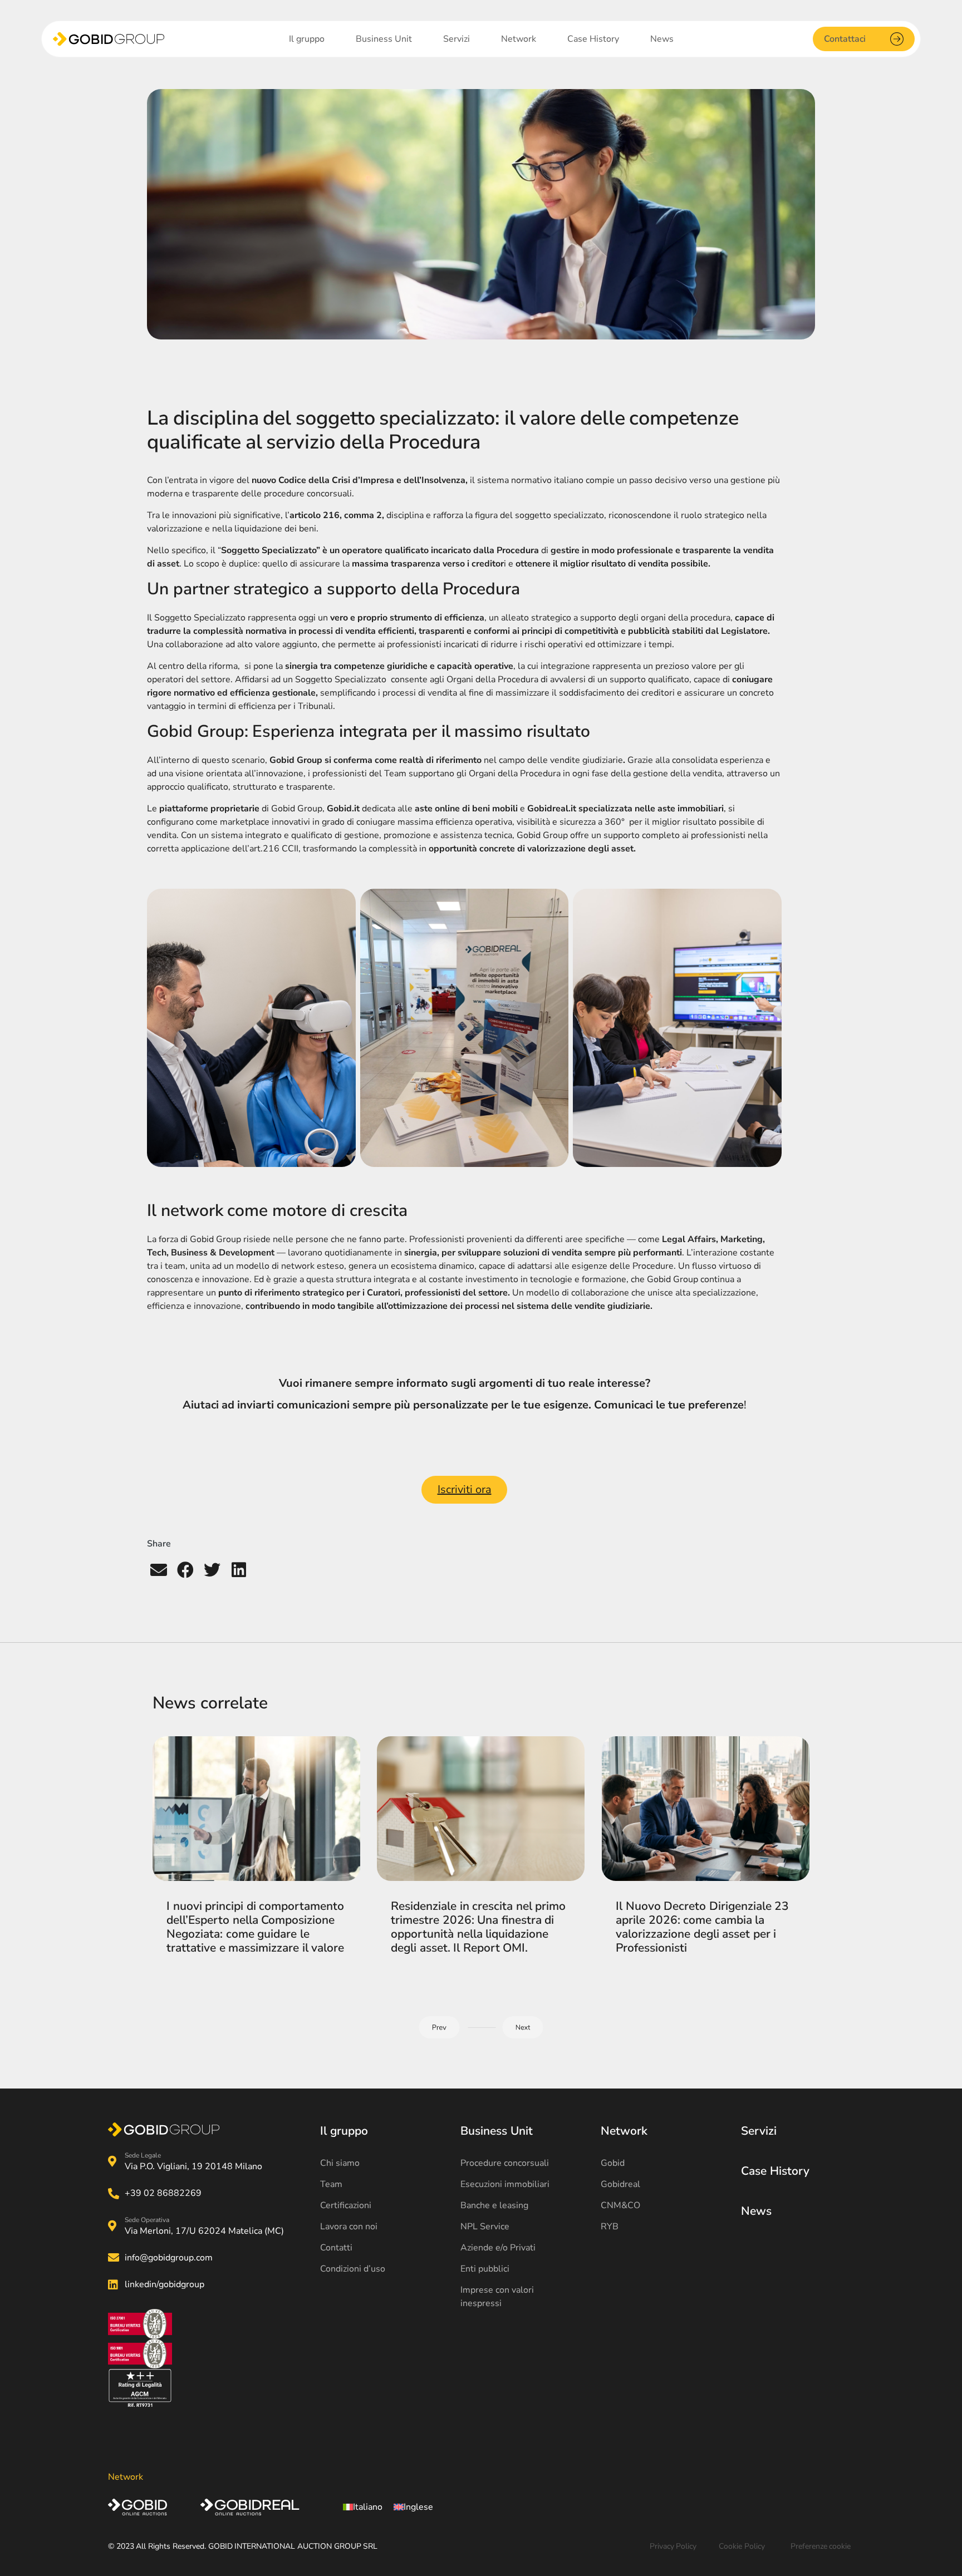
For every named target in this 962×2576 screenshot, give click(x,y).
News (756, 2211)
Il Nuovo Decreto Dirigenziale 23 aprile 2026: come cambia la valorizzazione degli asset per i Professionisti (702, 1927)
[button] (159, 1570)
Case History (775, 2171)
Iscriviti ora (465, 1489)
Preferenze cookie (821, 2546)
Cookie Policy (742, 2546)
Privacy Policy (673, 2546)
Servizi (759, 2131)
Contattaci (845, 39)
